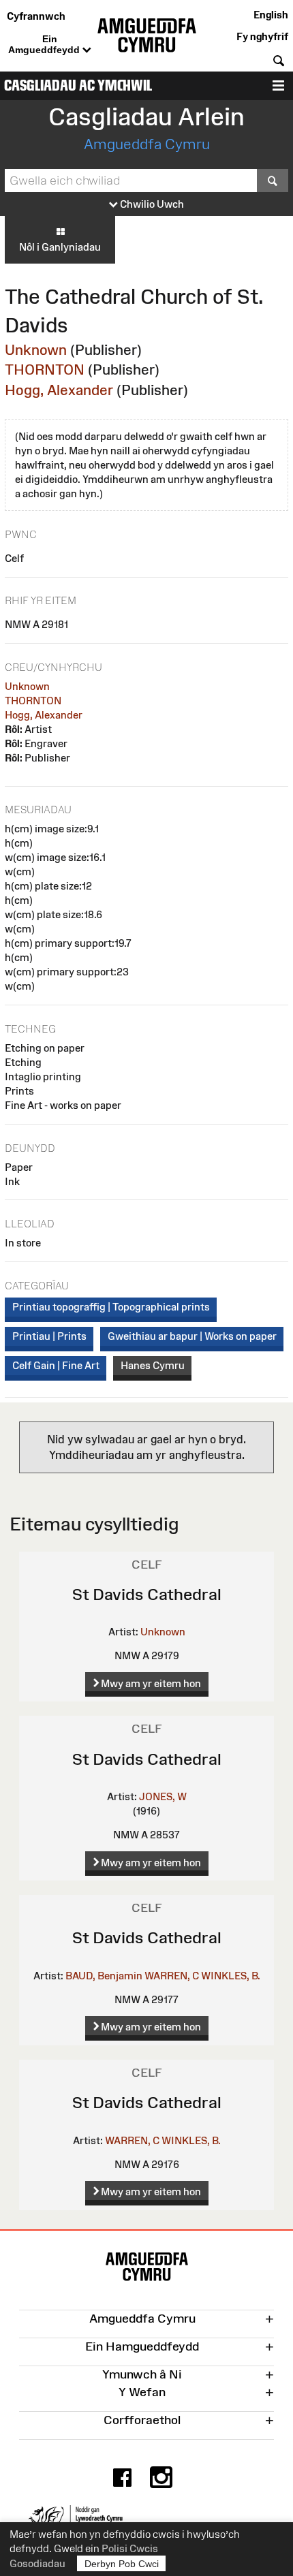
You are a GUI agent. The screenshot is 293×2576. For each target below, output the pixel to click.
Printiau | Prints (49, 1336)
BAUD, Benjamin (104, 1976)
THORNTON (45, 370)
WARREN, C (172, 1976)
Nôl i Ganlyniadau (60, 247)
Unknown (36, 350)
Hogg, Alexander (59, 390)
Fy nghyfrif (262, 36)
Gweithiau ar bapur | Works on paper (192, 1336)
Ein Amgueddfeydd (45, 44)
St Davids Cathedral (147, 1594)
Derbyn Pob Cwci (122, 2564)
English (271, 15)
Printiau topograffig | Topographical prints (111, 1307)
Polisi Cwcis (130, 2548)
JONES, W (163, 1796)
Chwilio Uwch (151, 204)
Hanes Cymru (153, 1365)
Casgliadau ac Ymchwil (78, 85)
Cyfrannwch (36, 16)
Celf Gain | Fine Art (56, 1365)
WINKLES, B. (231, 1976)
